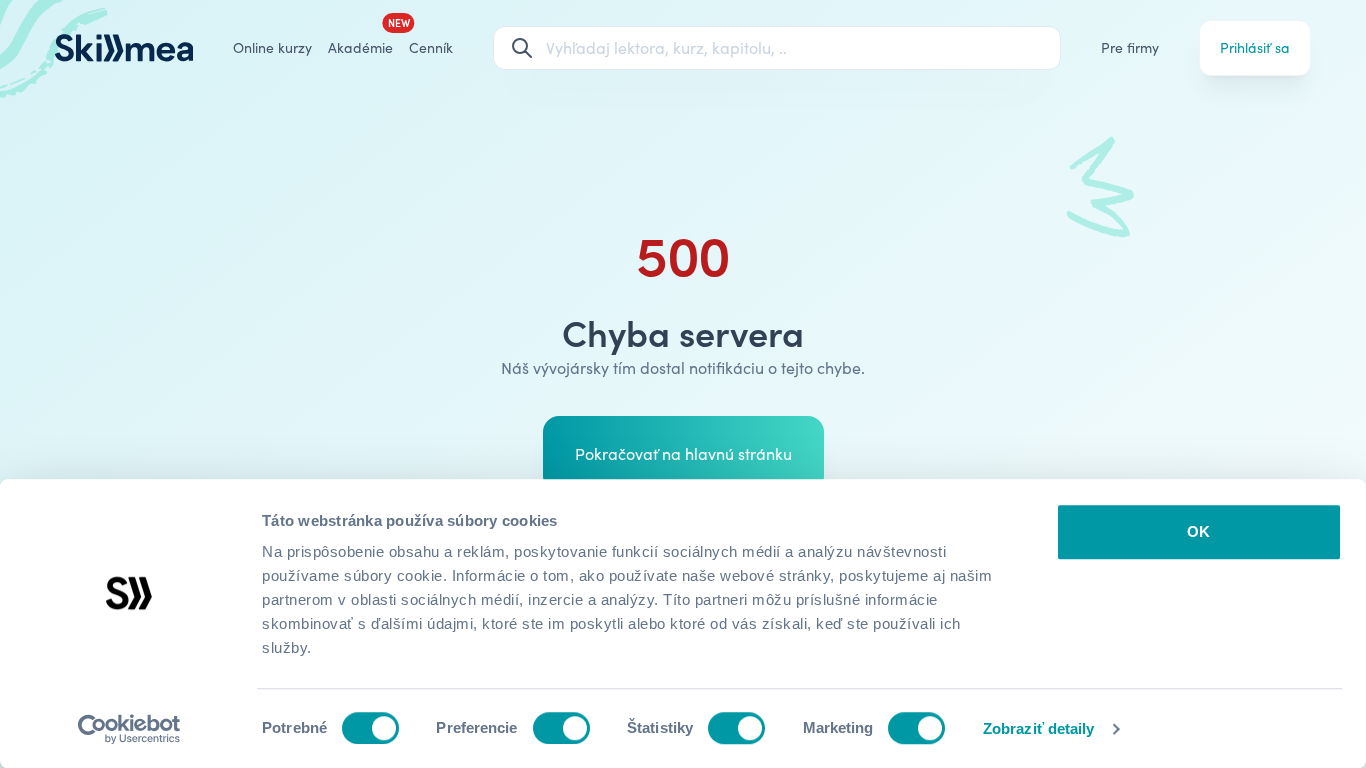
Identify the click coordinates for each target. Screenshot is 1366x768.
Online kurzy (272, 47)
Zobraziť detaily (1039, 728)
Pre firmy (1130, 47)
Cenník (431, 47)
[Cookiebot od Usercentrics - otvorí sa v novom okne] (129, 729)
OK (1198, 531)
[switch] (561, 728)
